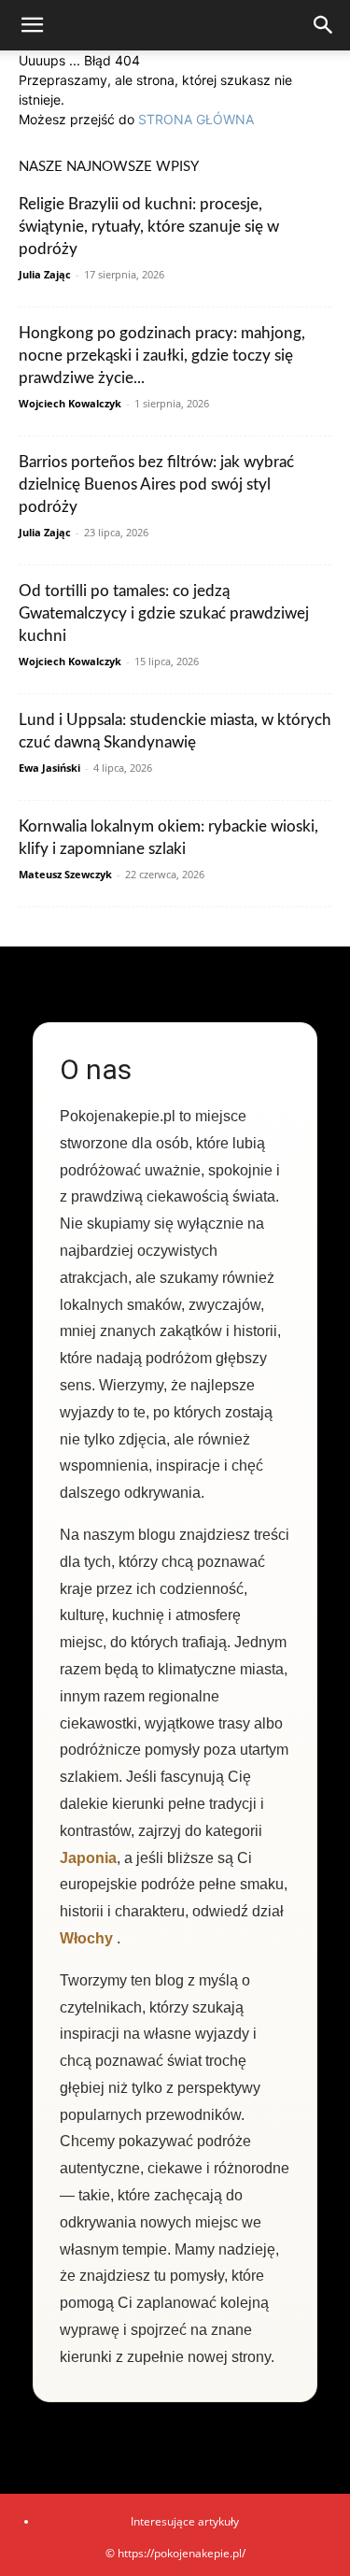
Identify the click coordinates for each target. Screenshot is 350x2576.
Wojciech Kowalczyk (70, 403)
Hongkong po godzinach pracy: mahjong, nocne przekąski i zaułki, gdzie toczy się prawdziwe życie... (162, 356)
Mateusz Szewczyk (65, 874)
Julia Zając (45, 274)
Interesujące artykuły (185, 2521)
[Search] (324, 25)
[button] (32, 25)
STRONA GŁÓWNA (196, 119)
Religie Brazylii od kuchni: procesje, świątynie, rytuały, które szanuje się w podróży (149, 227)
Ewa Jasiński (49, 768)
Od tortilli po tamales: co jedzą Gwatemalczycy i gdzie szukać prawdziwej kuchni (164, 613)
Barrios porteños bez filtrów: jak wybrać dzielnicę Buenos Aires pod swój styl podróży (156, 484)
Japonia (88, 1858)
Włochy (86, 1938)
